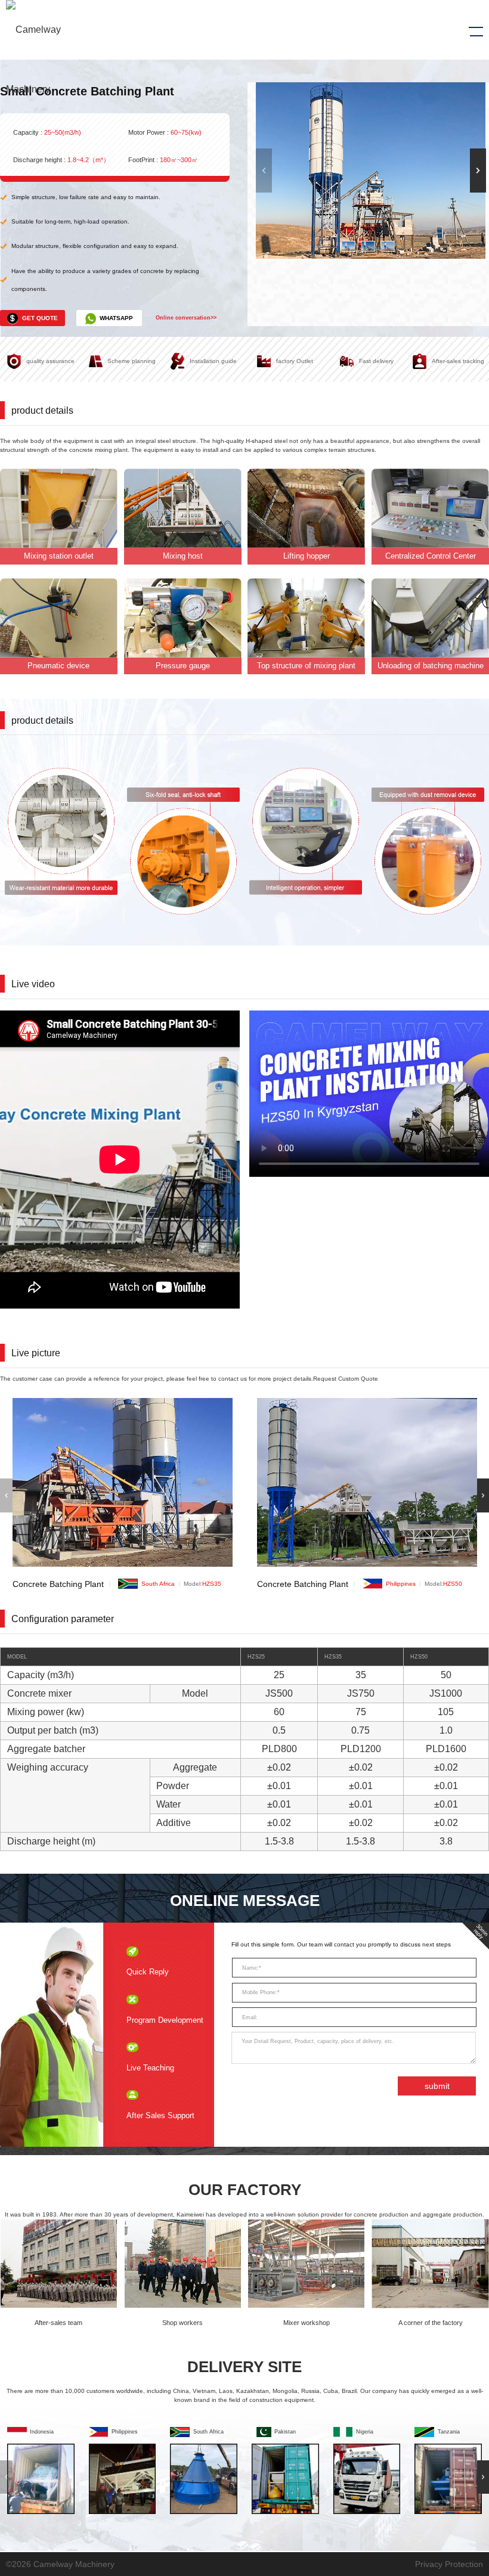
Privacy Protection (449, 2564)
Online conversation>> (186, 318)
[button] (478, 171)
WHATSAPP (116, 318)
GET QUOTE (40, 318)
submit (437, 2086)
